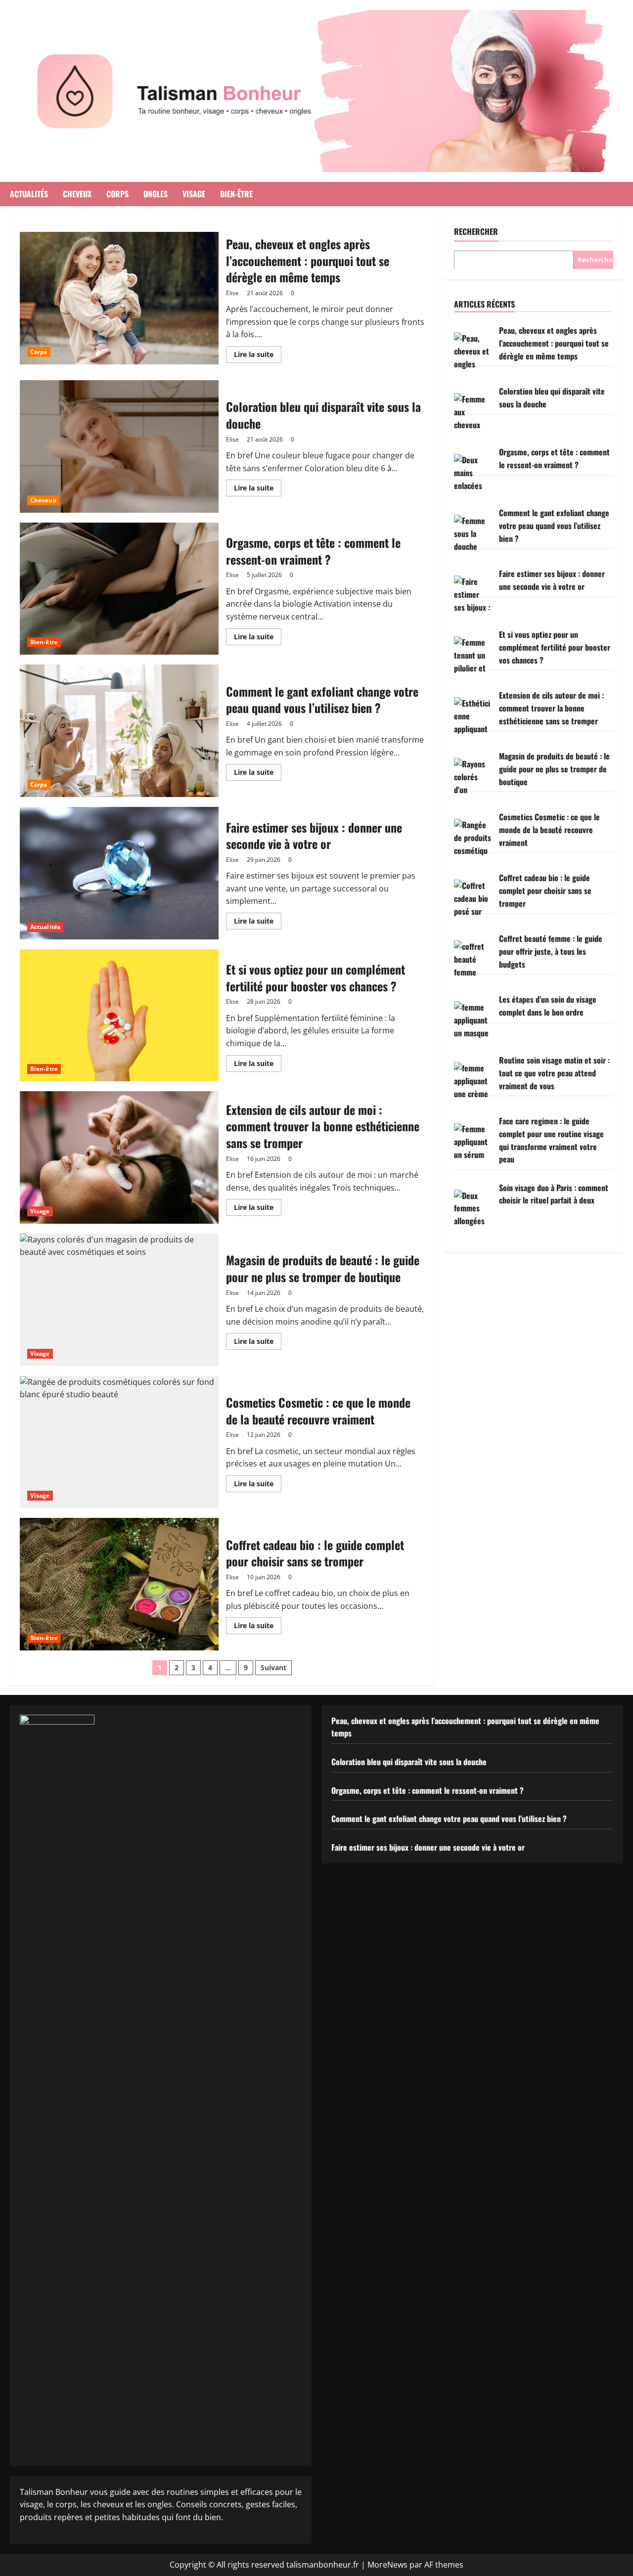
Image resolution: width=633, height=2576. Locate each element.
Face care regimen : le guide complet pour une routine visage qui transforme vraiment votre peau (551, 1140)
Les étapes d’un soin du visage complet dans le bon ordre (548, 1006)
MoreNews (387, 2565)
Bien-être (236, 194)
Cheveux (77, 194)
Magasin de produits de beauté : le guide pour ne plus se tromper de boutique (119, 1300)
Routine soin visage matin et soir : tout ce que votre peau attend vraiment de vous (554, 1073)
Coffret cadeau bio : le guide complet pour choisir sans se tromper (119, 1584)
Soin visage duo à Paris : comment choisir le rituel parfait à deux (554, 1194)
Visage (194, 194)
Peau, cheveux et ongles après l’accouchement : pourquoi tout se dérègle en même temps (119, 298)
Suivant (273, 1667)
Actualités (29, 194)
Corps (117, 194)
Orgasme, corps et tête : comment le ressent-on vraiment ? (119, 589)
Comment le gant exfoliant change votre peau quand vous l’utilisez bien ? (119, 731)
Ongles (156, 194)
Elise (232, 293)
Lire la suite (258, 356)
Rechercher (476, 232)
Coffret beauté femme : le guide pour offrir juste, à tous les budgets (551, 951)
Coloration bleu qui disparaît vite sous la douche (119, 446)
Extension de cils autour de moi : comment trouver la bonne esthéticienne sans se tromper (119, 1157)
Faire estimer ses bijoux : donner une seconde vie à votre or (119, 873)
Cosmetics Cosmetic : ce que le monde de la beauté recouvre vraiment (119, 1442)
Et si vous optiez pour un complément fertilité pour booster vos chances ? (119, 1016)
